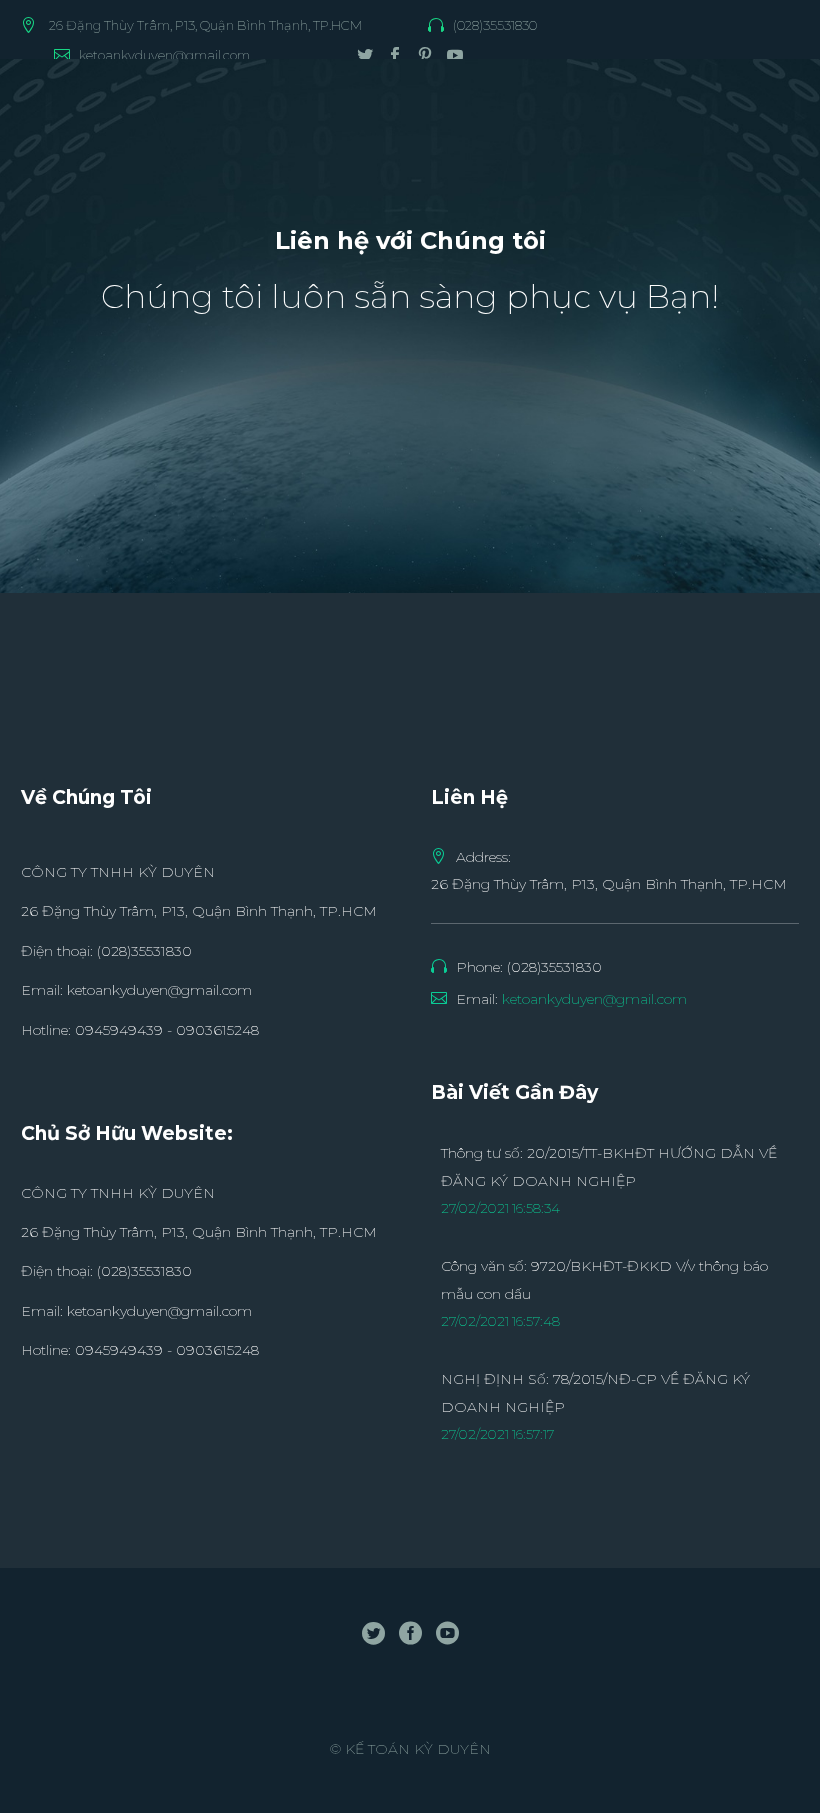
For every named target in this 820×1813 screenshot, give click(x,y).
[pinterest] (425, 55)
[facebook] (395, 55)
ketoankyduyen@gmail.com (164, 55)
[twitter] (365, 55)
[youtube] (455, 55)
